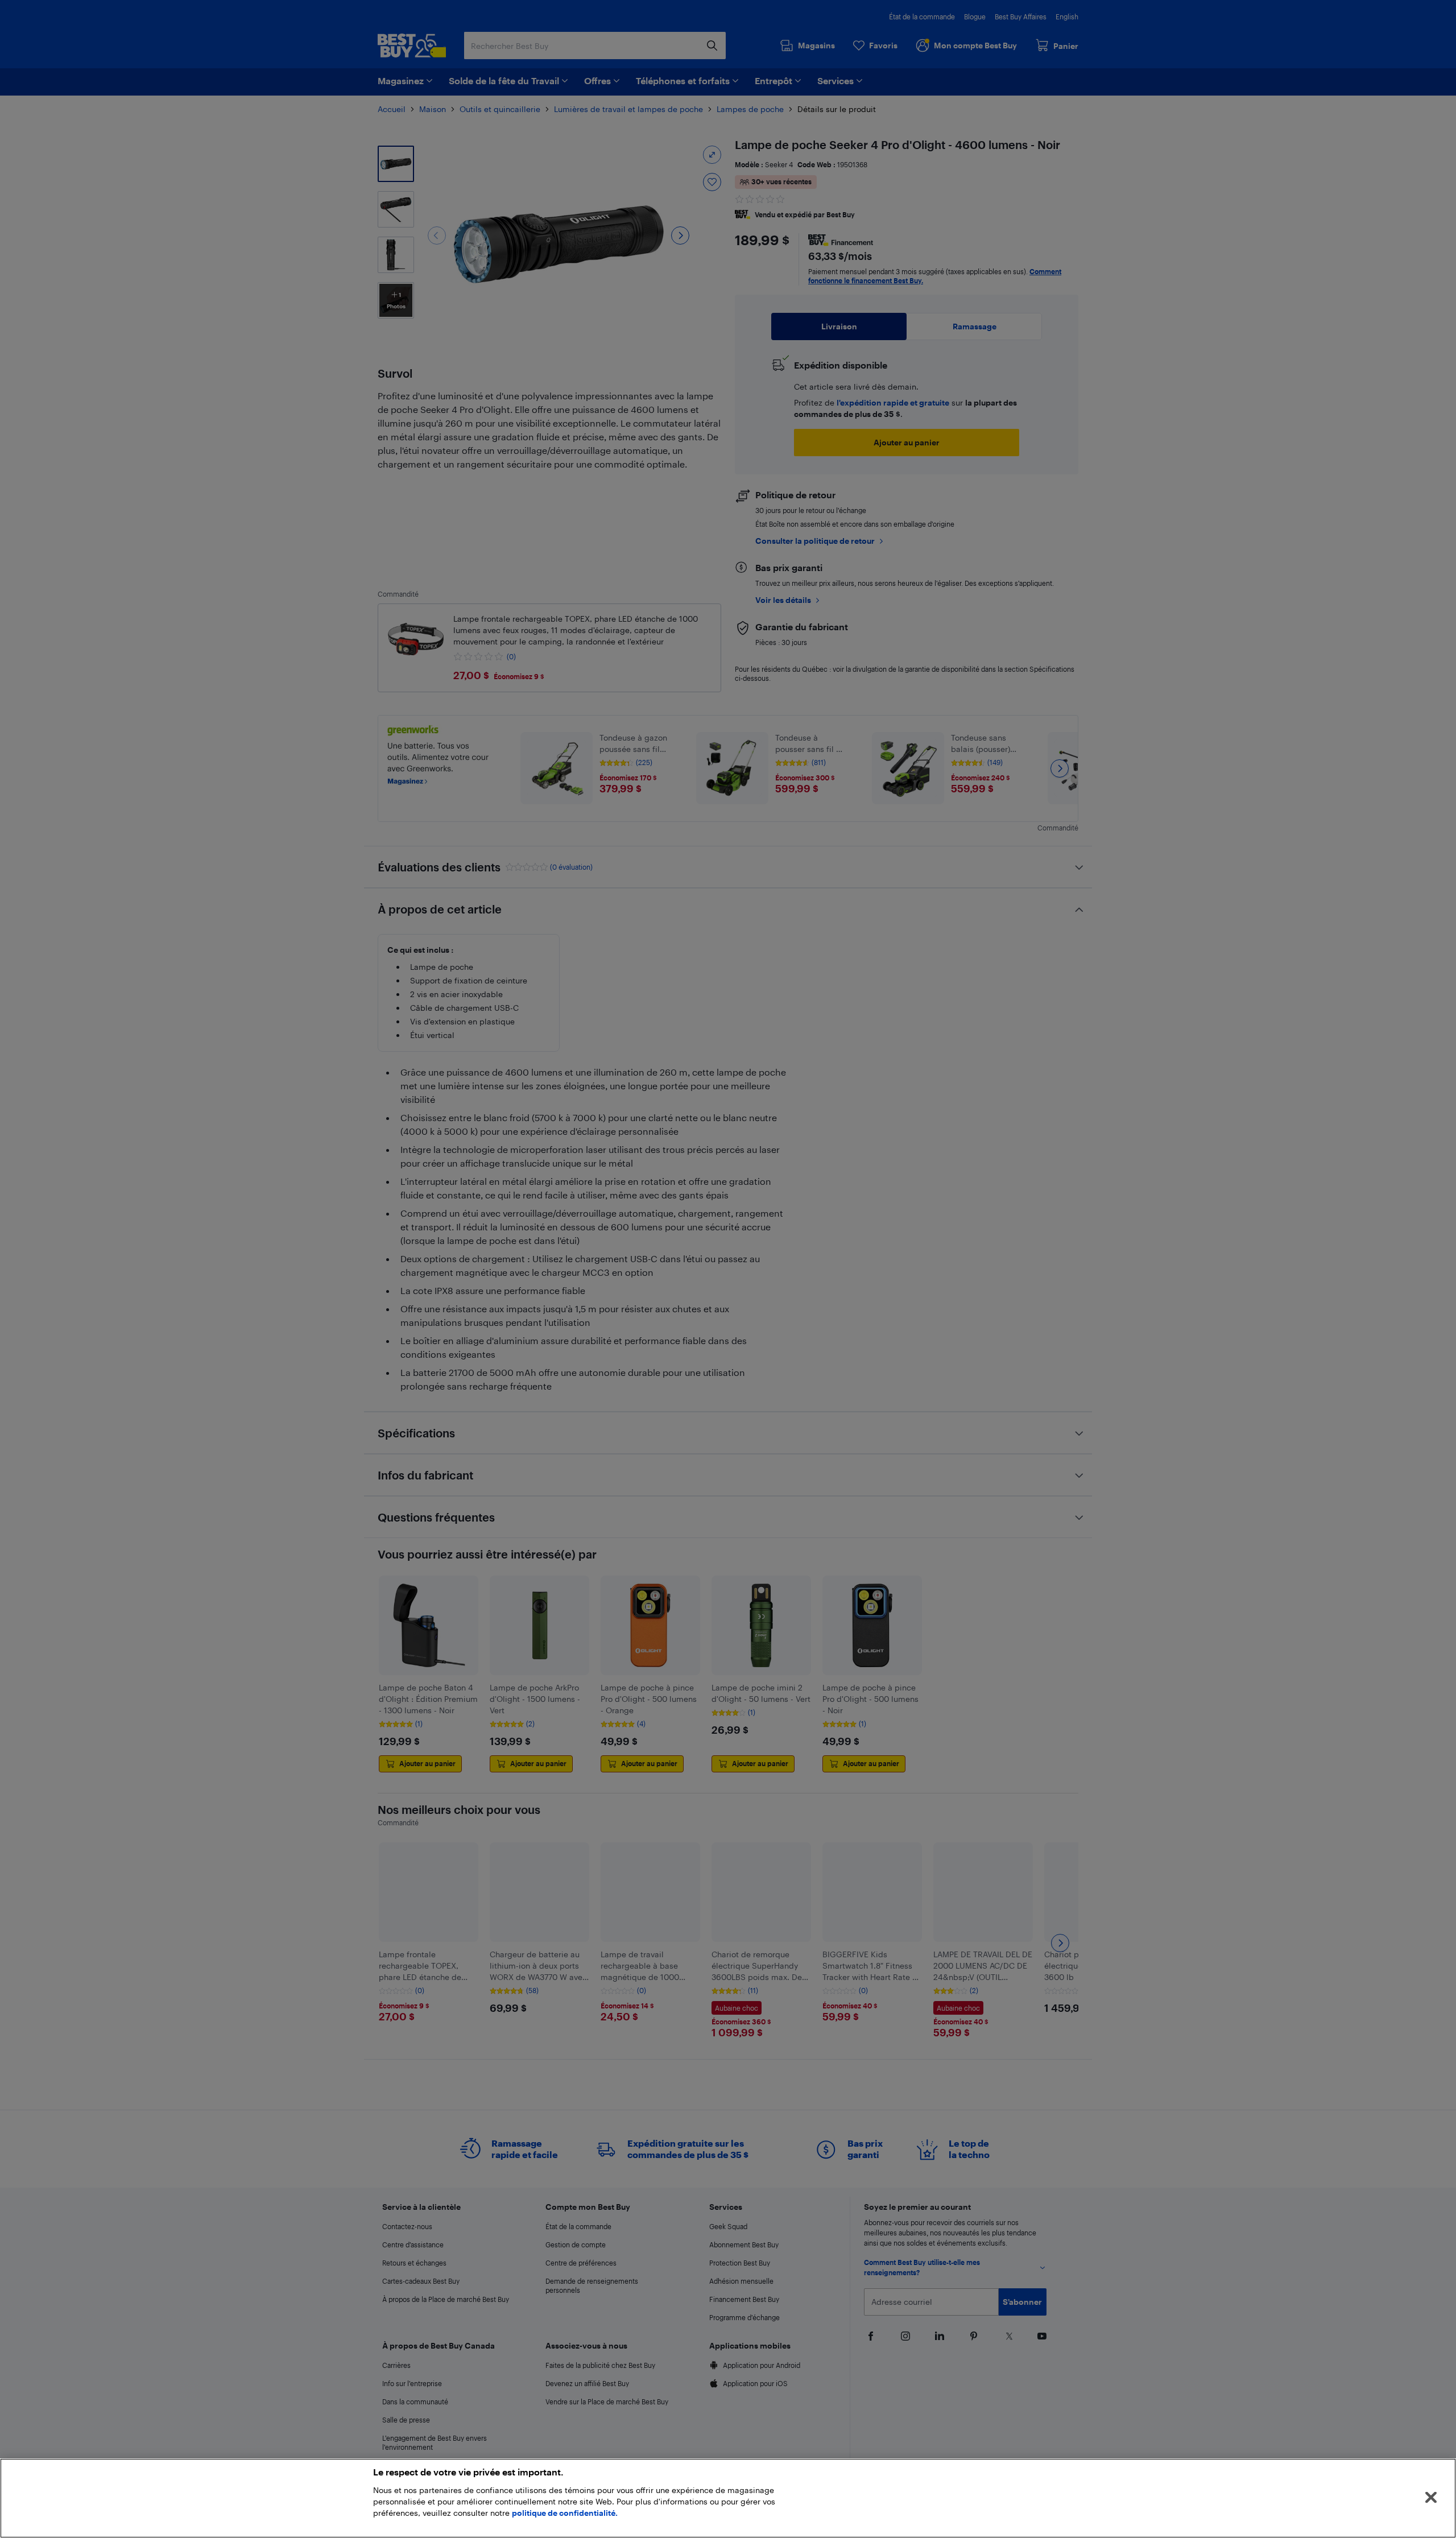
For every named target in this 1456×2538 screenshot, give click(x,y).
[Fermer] (1431, 2498)
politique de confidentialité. (565, 2513)
